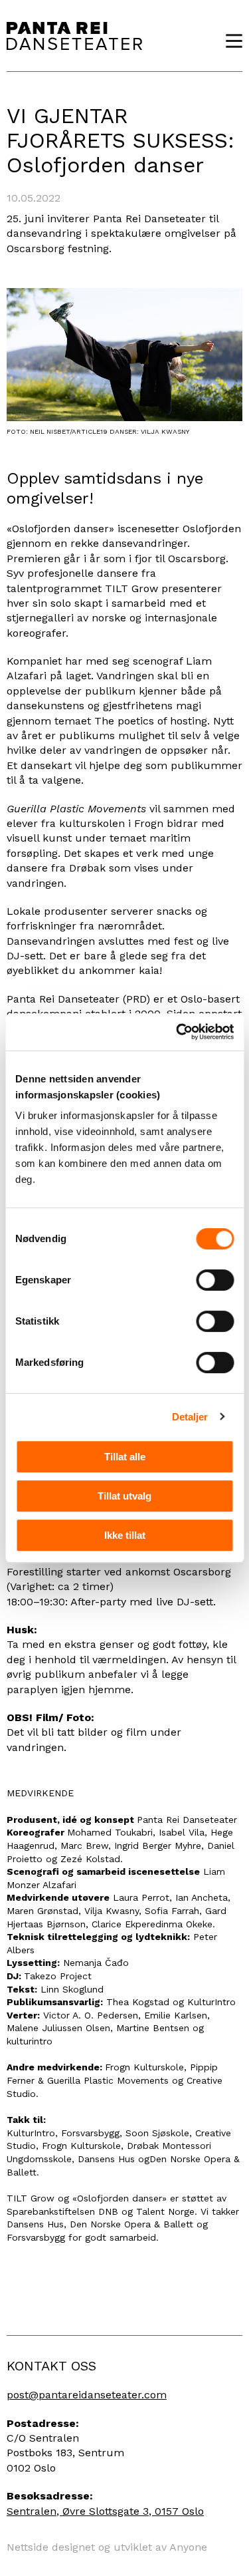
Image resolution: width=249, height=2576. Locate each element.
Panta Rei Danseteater (74, 36)
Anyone (188, 2547)
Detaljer (190, 1417)
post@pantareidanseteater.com (87, 2395)
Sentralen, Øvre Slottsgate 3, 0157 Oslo (105, 2511)
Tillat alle (125, 1457)
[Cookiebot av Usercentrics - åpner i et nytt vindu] (177, 1032)
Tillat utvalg (124, 1496)
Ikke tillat (125, 1535)
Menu (229, 41)
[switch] (215, 1280)
